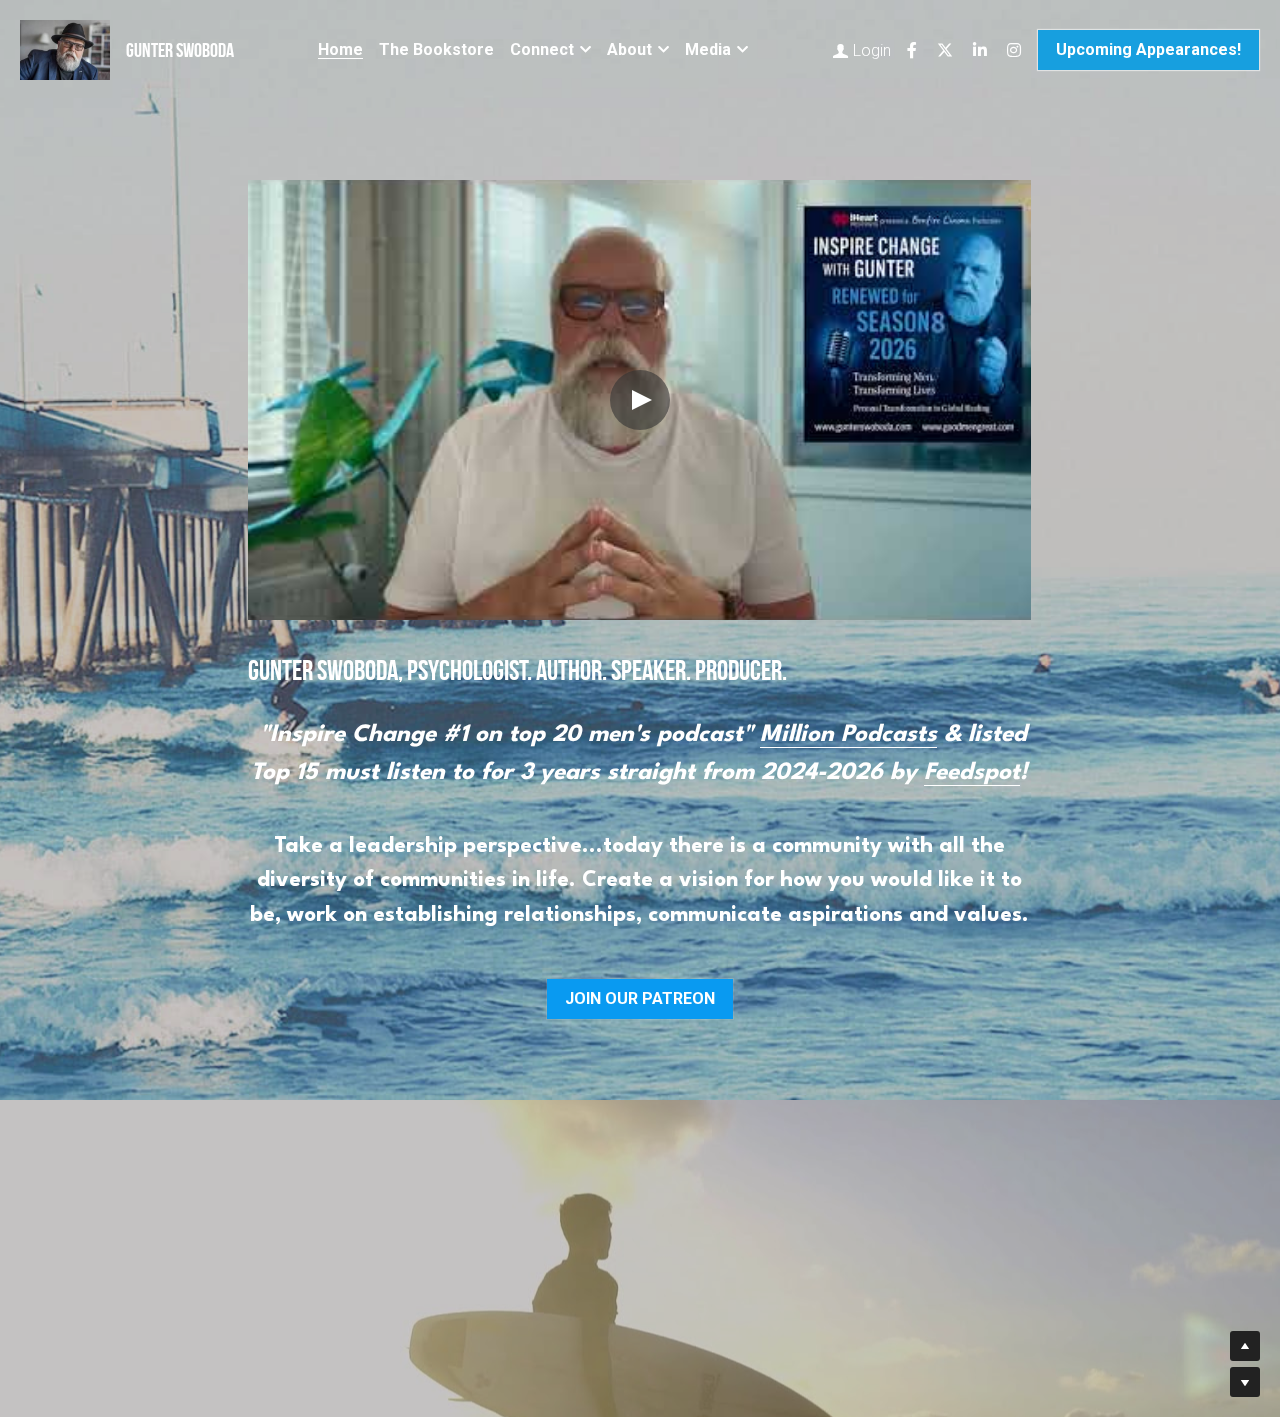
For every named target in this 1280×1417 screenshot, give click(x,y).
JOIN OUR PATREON (640, 998)
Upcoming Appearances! (1148, 49)
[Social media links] (912, 50)
